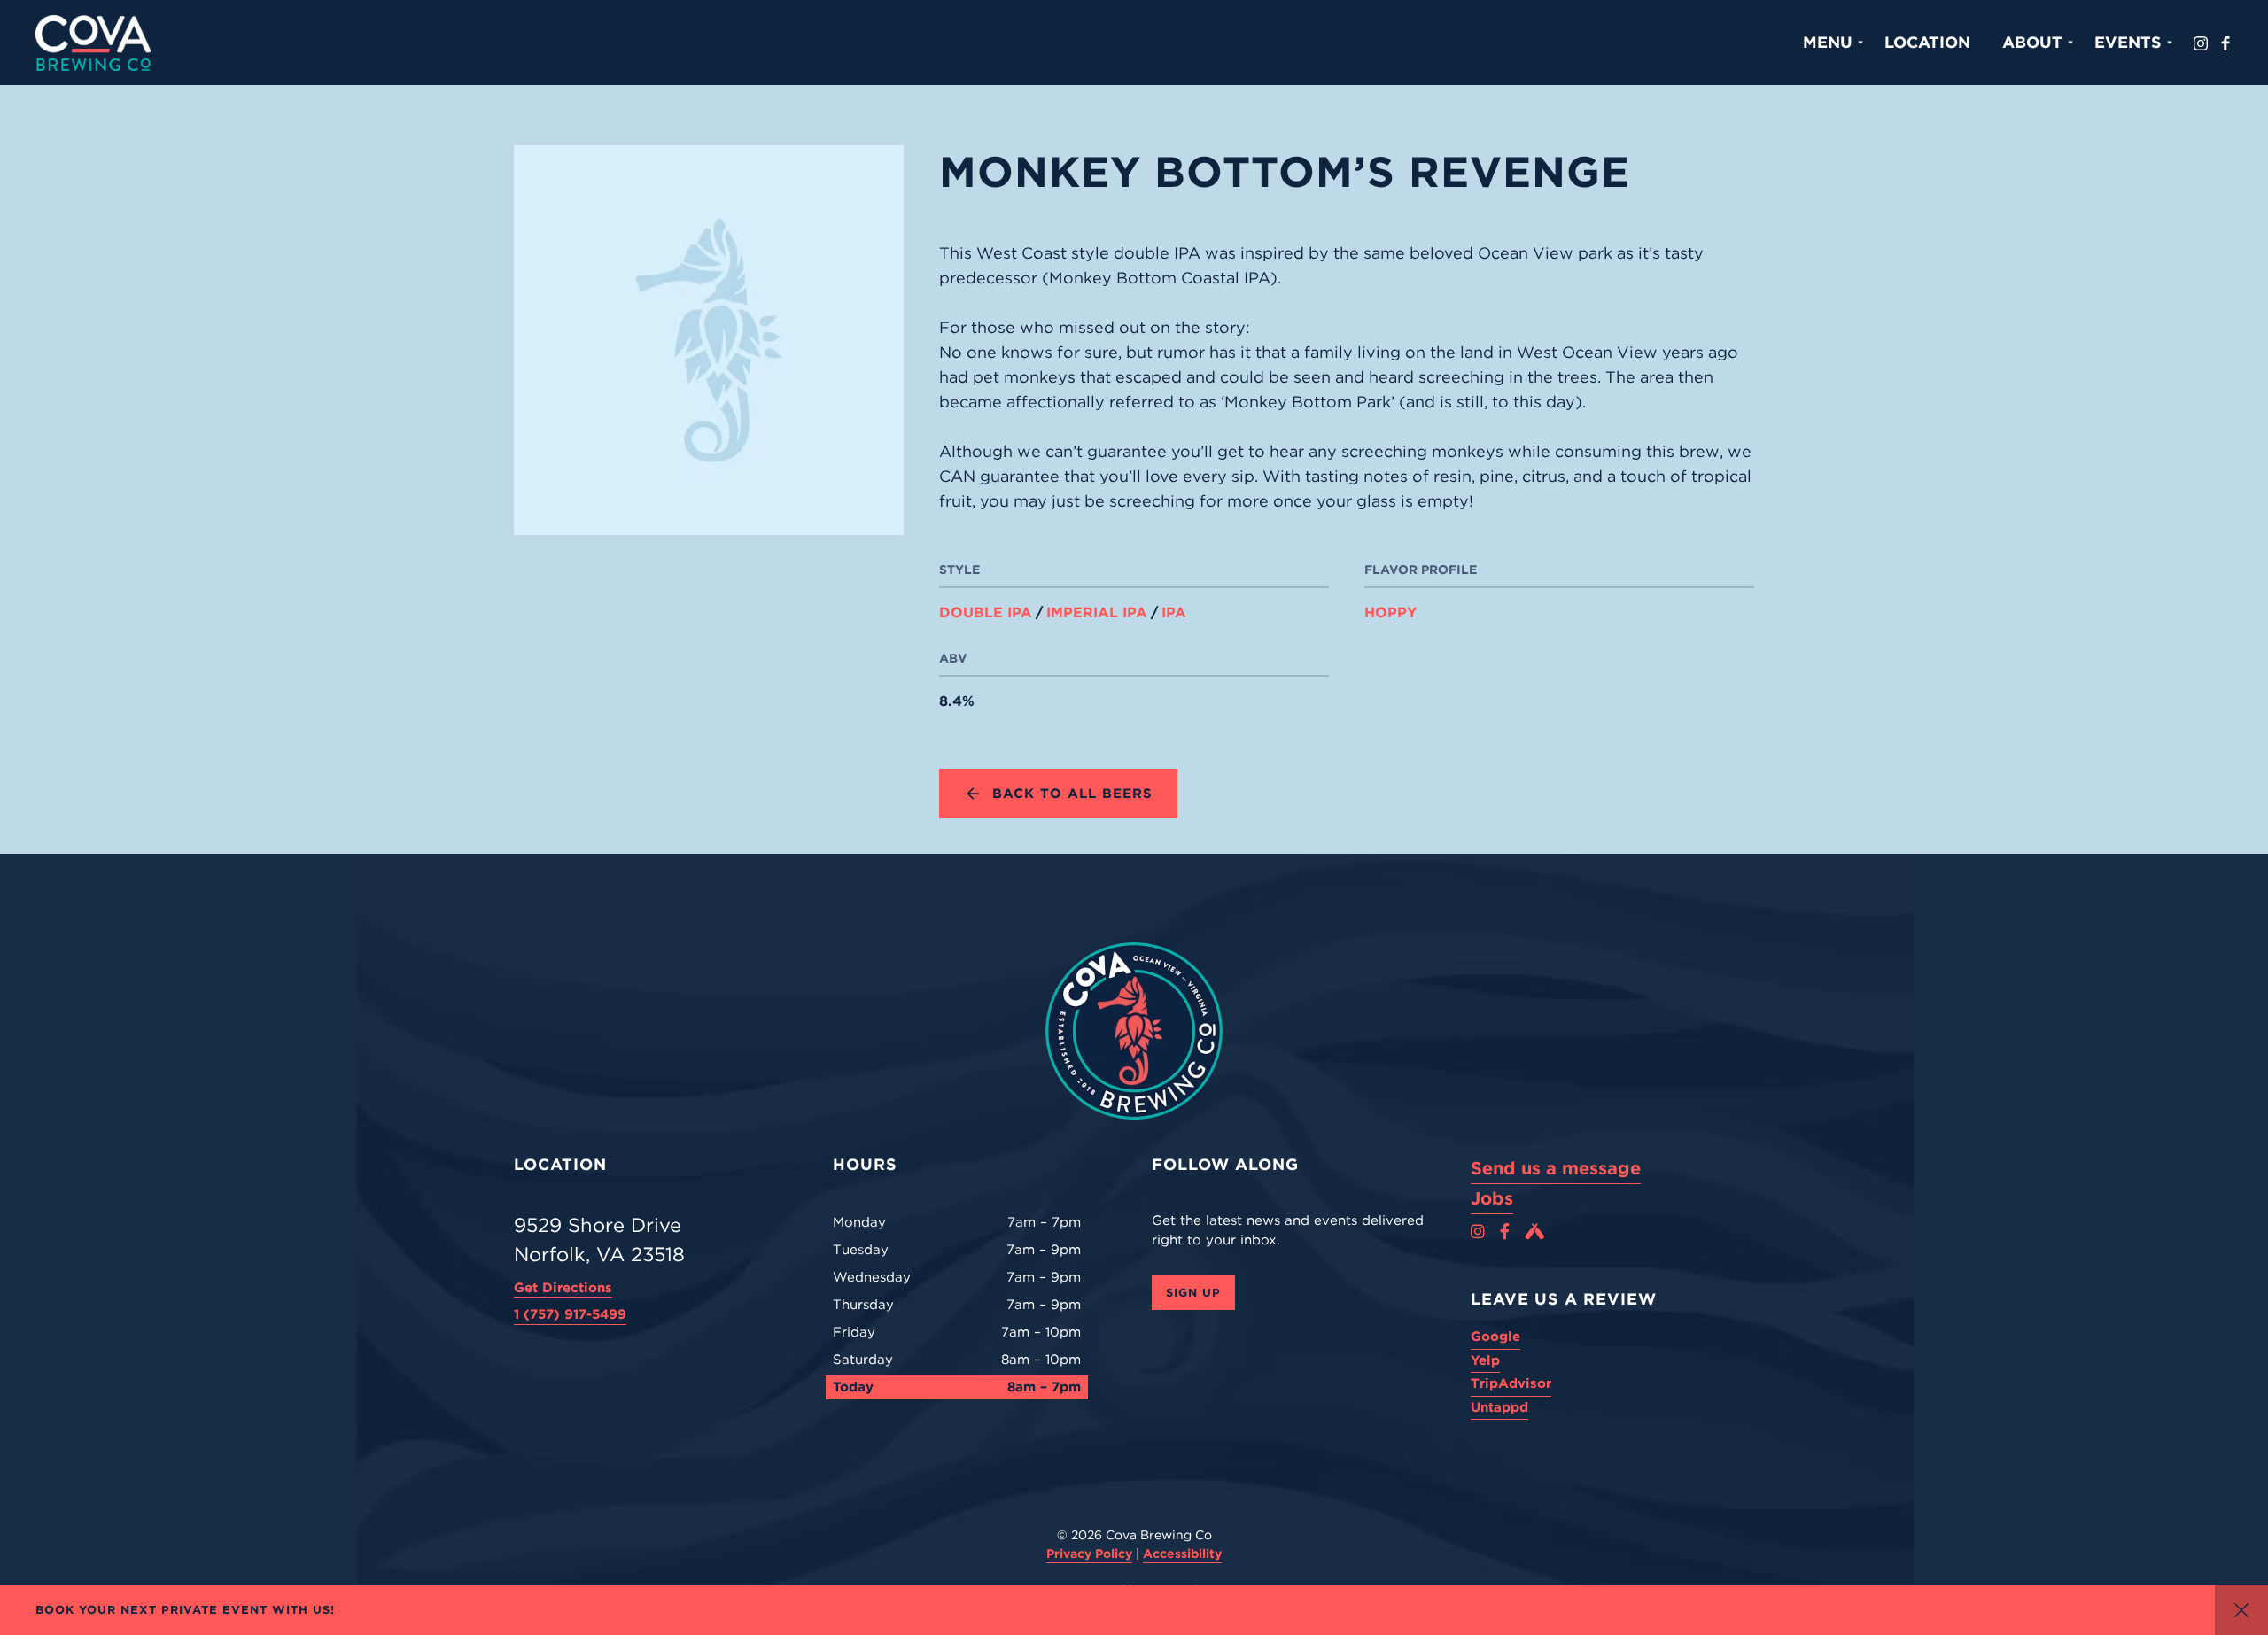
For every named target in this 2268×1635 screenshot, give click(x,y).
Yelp (1485, 1360)
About (2032, 42)
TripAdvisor (1511, 1383)
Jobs (1492, 1198)
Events (2128, 42)
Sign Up (1193, 1293)
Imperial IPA (1097, 613)
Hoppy (1390, 613)
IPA (1174, 613)
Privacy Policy (1089, 1554)
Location (1927, 42)
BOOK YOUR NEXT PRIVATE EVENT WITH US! (185, 1610)
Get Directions (563, 1288)
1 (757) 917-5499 (570, 1314)
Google (1495, 1337)
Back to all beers (1072, 794)
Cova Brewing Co (93, 43)
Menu (1828, 42)
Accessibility (1182, 1554)
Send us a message (1556, 1168)
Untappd (1499, 1407)
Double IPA (986, 613)
